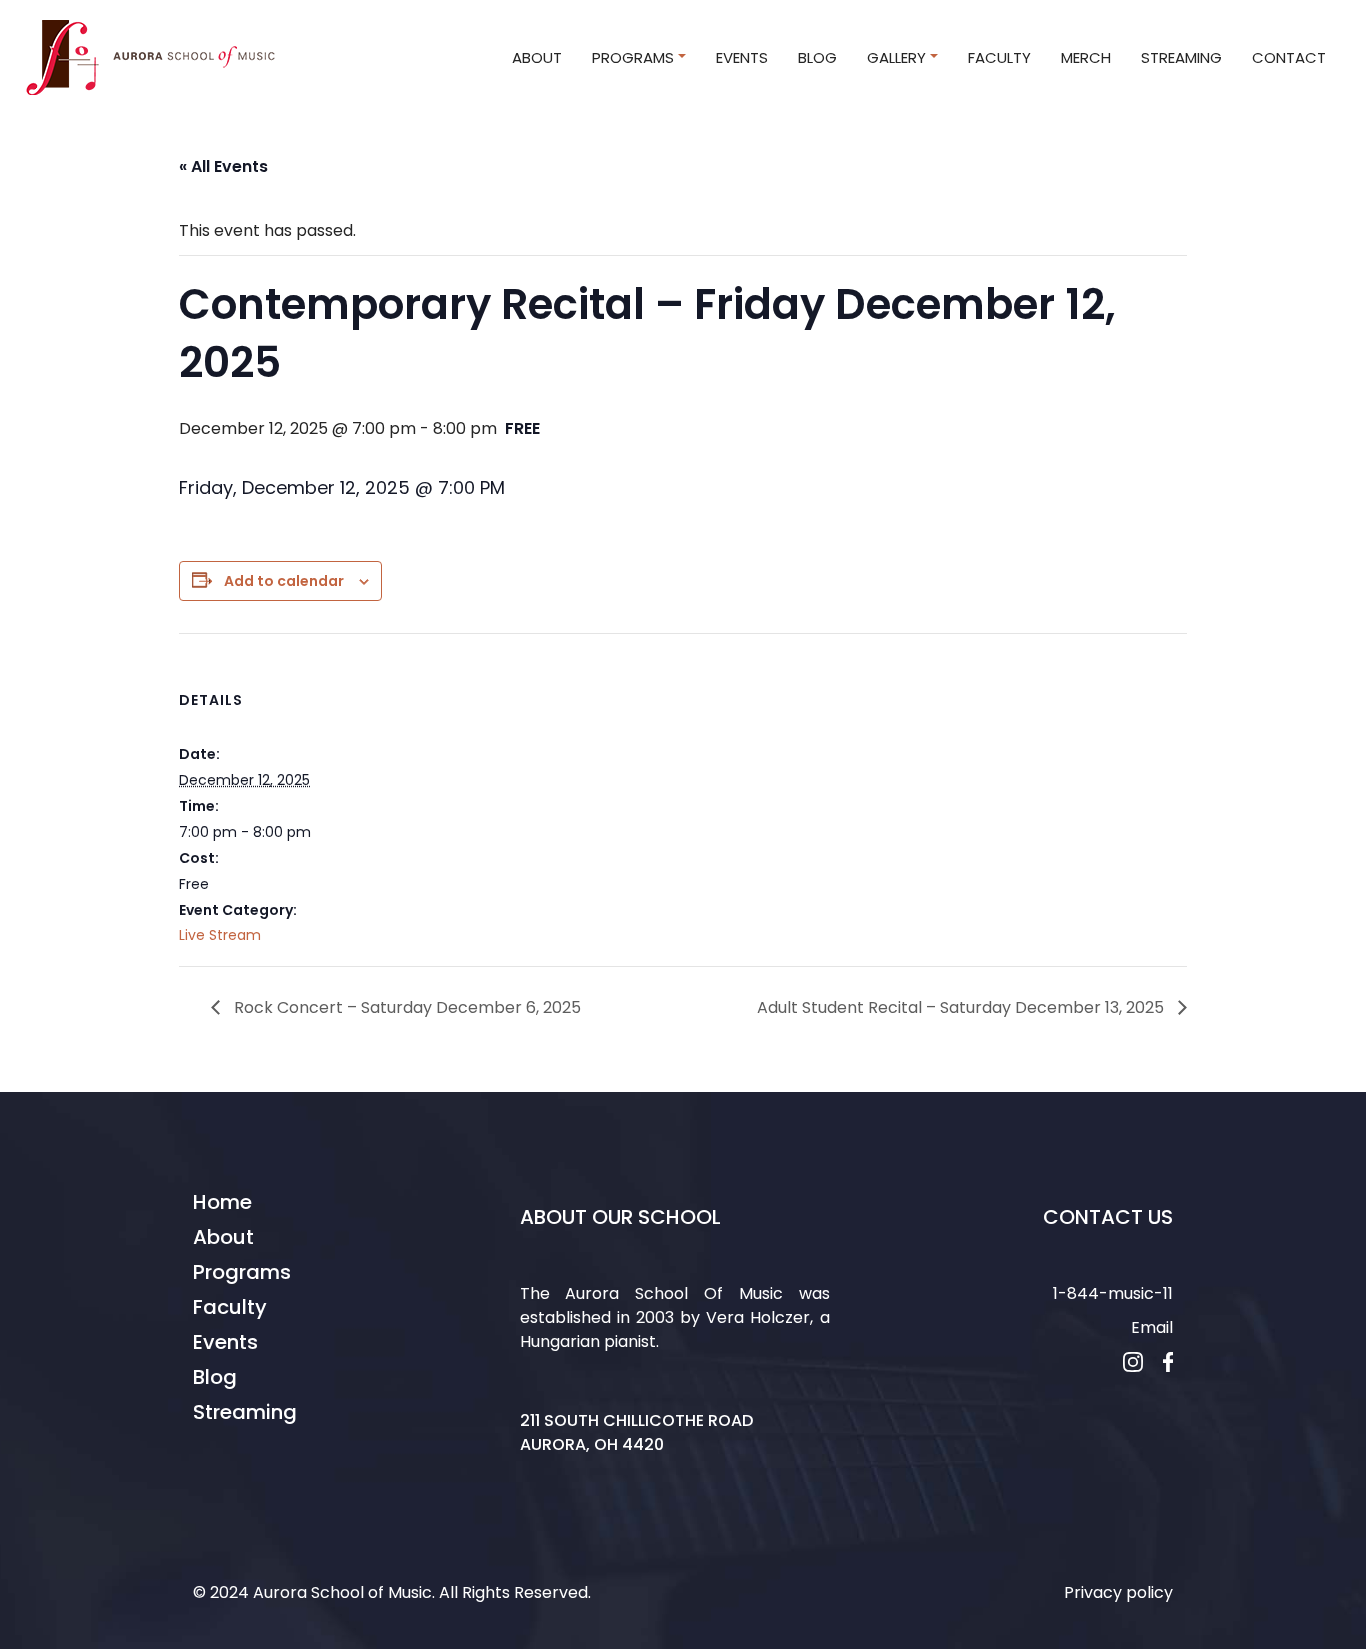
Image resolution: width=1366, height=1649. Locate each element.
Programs (242, 1272)
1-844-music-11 (1113, 1293)
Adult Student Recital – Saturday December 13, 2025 (962, 1007)
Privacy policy (1118, 1592)
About (223, 1237)
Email (1152, 1327)
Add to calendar (284, 581)
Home (222, 1202)
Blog (215, 1377)
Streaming (245, 1412)
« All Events (223, 166)
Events (225, 1342)
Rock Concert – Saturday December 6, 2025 (405, 1007)
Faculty (230, 1307)
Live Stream (220, 935)
